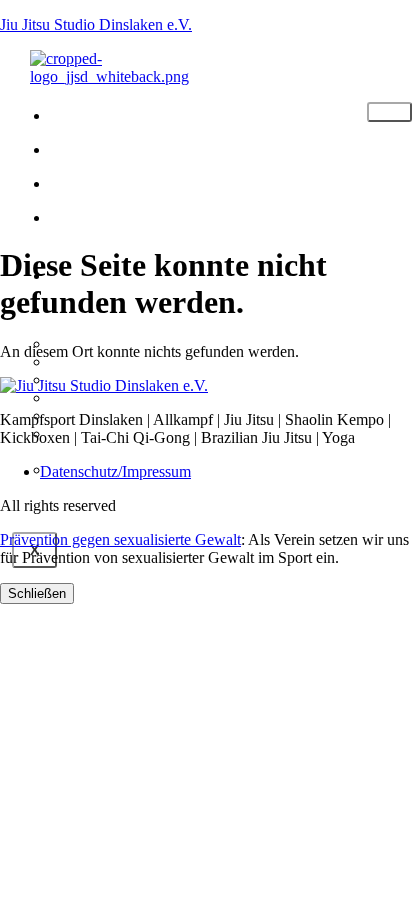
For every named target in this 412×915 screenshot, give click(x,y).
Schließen (37, 593)
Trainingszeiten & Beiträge (160, 228)
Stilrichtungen (155, 148)
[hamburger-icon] (389, 112)
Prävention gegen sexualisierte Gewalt (120, 539)
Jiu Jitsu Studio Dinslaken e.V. (96, 24)
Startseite (127, 114)
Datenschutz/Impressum (115, 471)
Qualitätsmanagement (133, 397)
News (95, 182)
